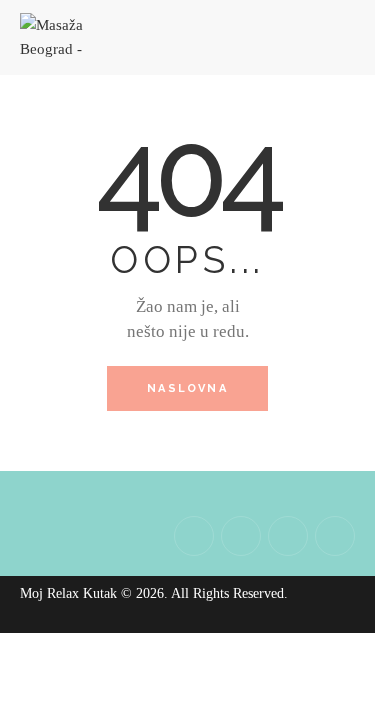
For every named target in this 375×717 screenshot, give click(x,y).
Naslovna (187, 388)
